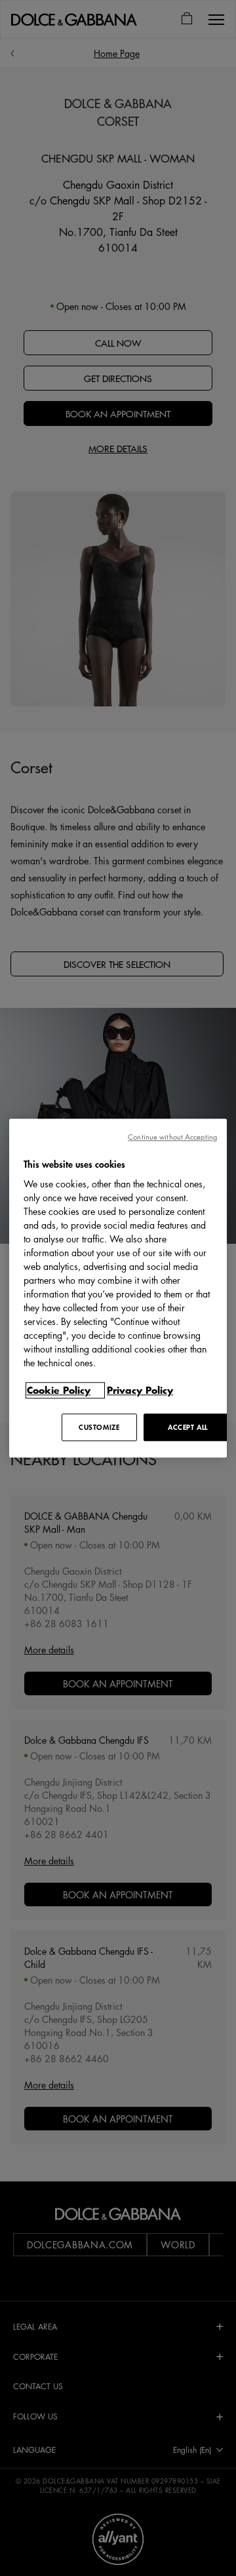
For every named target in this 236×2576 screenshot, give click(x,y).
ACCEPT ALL (188, 1427)
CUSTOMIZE (99, 1427)
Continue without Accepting (172, 1137)
